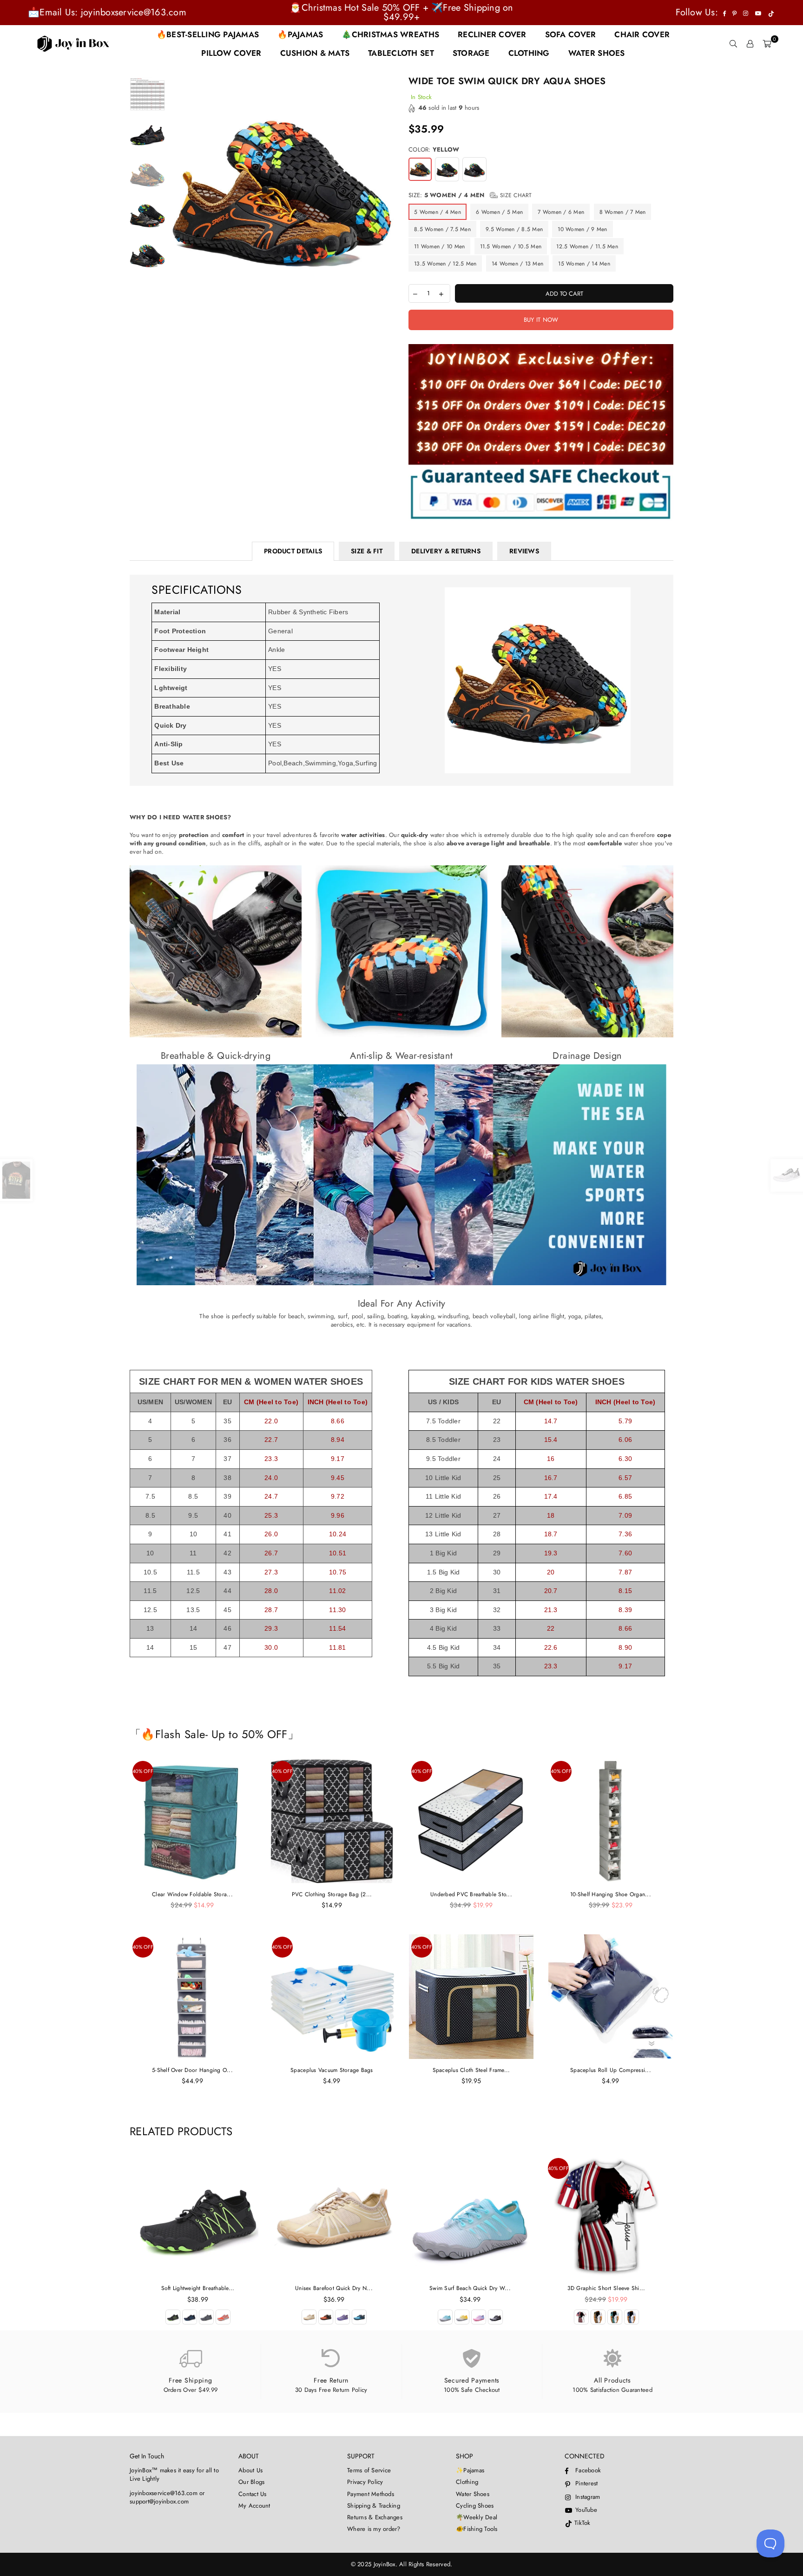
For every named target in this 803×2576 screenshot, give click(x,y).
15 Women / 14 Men (584, 264)
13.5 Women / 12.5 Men (445, 264)
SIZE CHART (515, 195)
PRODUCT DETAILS (293, 551)
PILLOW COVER (231, 53)
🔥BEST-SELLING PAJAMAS (208, 34)
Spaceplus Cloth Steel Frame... (471, 2070)
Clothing (467, 2482)
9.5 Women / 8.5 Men (514, 229)
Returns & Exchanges (375, 2517)
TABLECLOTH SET (401, 53)
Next (386, 189)
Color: (434, 150)
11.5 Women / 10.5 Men (511, 246)
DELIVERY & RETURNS (446, 551)
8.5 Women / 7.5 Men (442, 229)
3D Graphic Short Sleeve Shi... (606, 2288)
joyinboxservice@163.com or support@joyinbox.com (167, 2497)
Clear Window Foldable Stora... (192, 1894)
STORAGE (471, 53)
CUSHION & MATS (315, 53)
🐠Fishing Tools (477, 2529)
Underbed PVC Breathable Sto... (471, 1894)
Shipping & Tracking (374, 2506)
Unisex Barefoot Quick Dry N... (334, 2288)
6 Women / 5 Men (499, 212)
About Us (250, 2470)
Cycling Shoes (475, 2506)
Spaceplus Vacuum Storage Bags (332, 2070)
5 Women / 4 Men (438, 212)
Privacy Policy (365, 2482)
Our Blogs (251, 2482)
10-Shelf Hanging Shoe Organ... (611, 1894)
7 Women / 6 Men (561, 212)
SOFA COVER (571, 34)
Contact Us (253, 2494)
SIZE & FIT (367, 551)
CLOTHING (529, 53)
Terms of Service (369, 2470)
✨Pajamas (470, 2470)
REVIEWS (524, 551)
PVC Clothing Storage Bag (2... (332, 1894)
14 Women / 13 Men (517, 264)
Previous (178, 189)
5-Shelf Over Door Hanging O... (192, 2070)
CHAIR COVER (642, 34)
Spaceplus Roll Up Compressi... (611, 2070)
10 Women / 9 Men (582, 229)
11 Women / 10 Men (439, 246)
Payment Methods (371, 2494)
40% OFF (143, 1771)
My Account (254, 2506)
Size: (470, 195)
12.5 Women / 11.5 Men (587, 246)
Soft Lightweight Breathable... (198, 2288)
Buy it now (541, 320)
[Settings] (750, 44)
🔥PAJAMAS (300, 34)
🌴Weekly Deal (477, 2517)
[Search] (733, 44)
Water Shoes (473, 2494)
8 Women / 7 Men (623, 212)
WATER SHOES (597, 53)
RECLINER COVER (492, 34)
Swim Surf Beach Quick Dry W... (470, 2288)
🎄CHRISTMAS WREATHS (390, 34)
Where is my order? (374, 2529)
